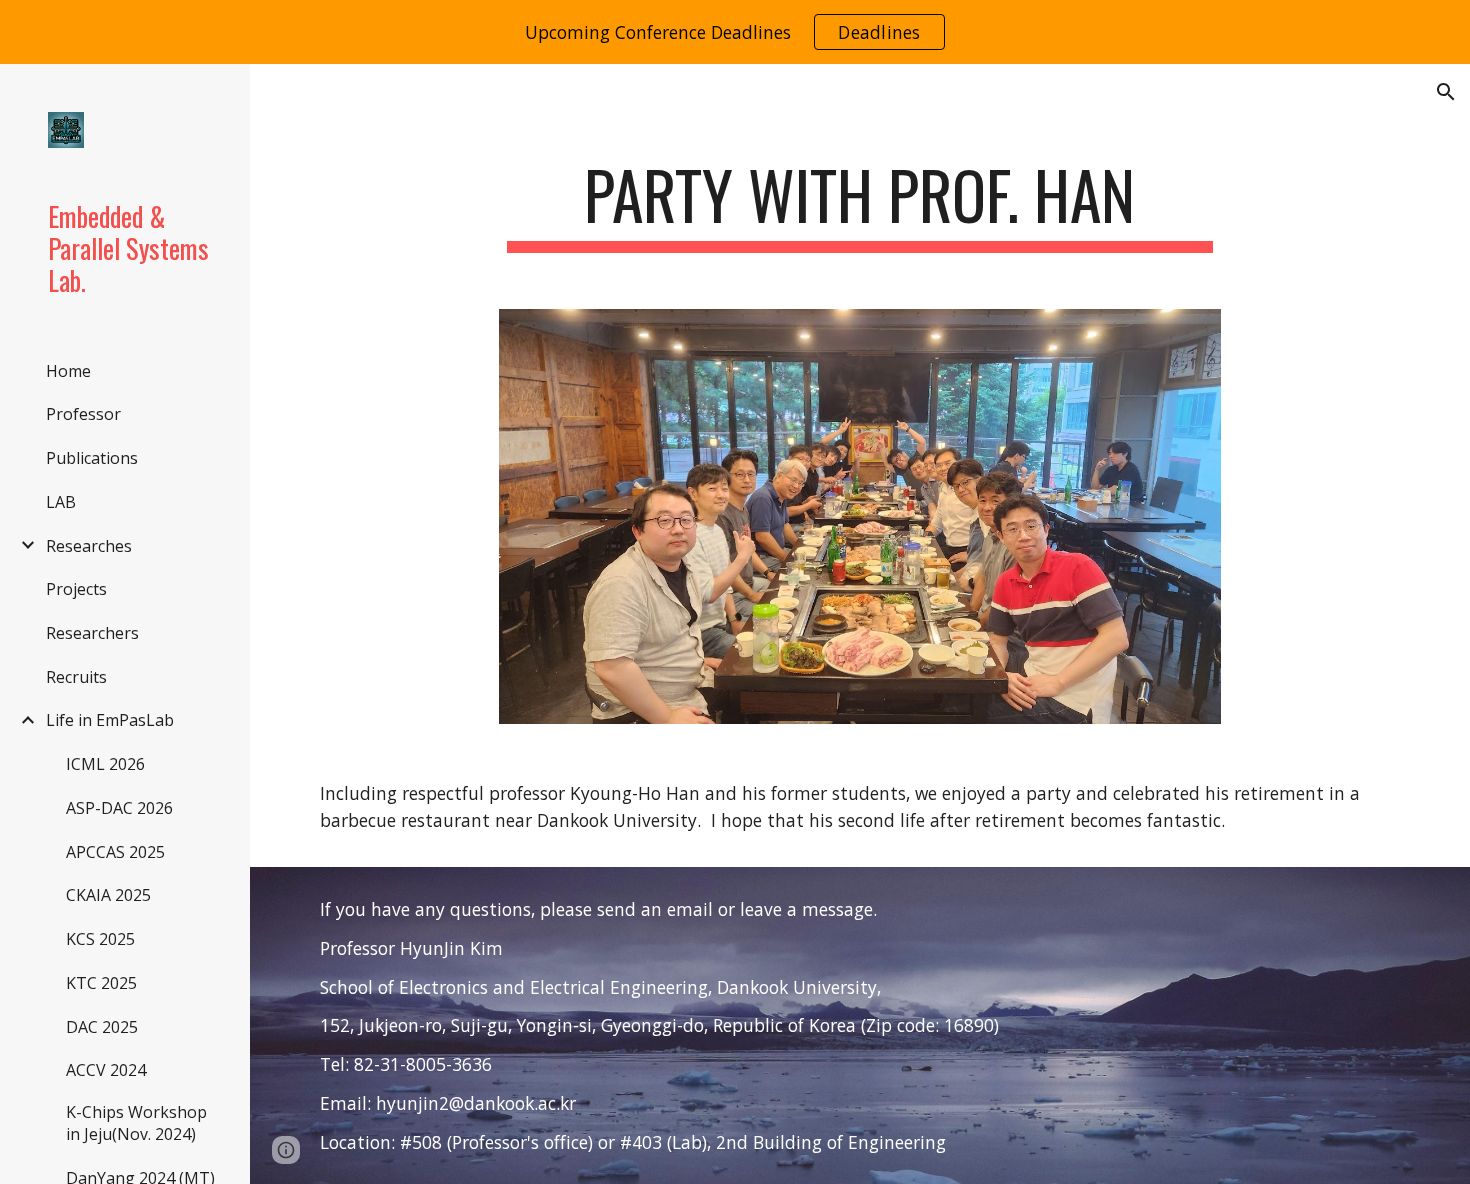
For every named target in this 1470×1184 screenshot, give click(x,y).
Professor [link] (83, 414)
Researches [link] (89, 546)
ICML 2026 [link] (105, 764)
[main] (859, 204)
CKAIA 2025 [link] (108, 895)
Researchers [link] (92, 633)
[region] (735, 32)
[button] (1446, 92)
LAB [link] (61, 502)
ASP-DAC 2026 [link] (119, 808)
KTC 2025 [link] (101, 983)
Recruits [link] (76, 677)
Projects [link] (76, 589)
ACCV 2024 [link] (106, 1070)
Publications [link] (92, 458)
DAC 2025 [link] (102, 1027)
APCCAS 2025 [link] (115, 852)
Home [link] (68, 371)
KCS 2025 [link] (100, 939)
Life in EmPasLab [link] (110, 720)
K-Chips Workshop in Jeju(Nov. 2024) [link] (136, 1123)
